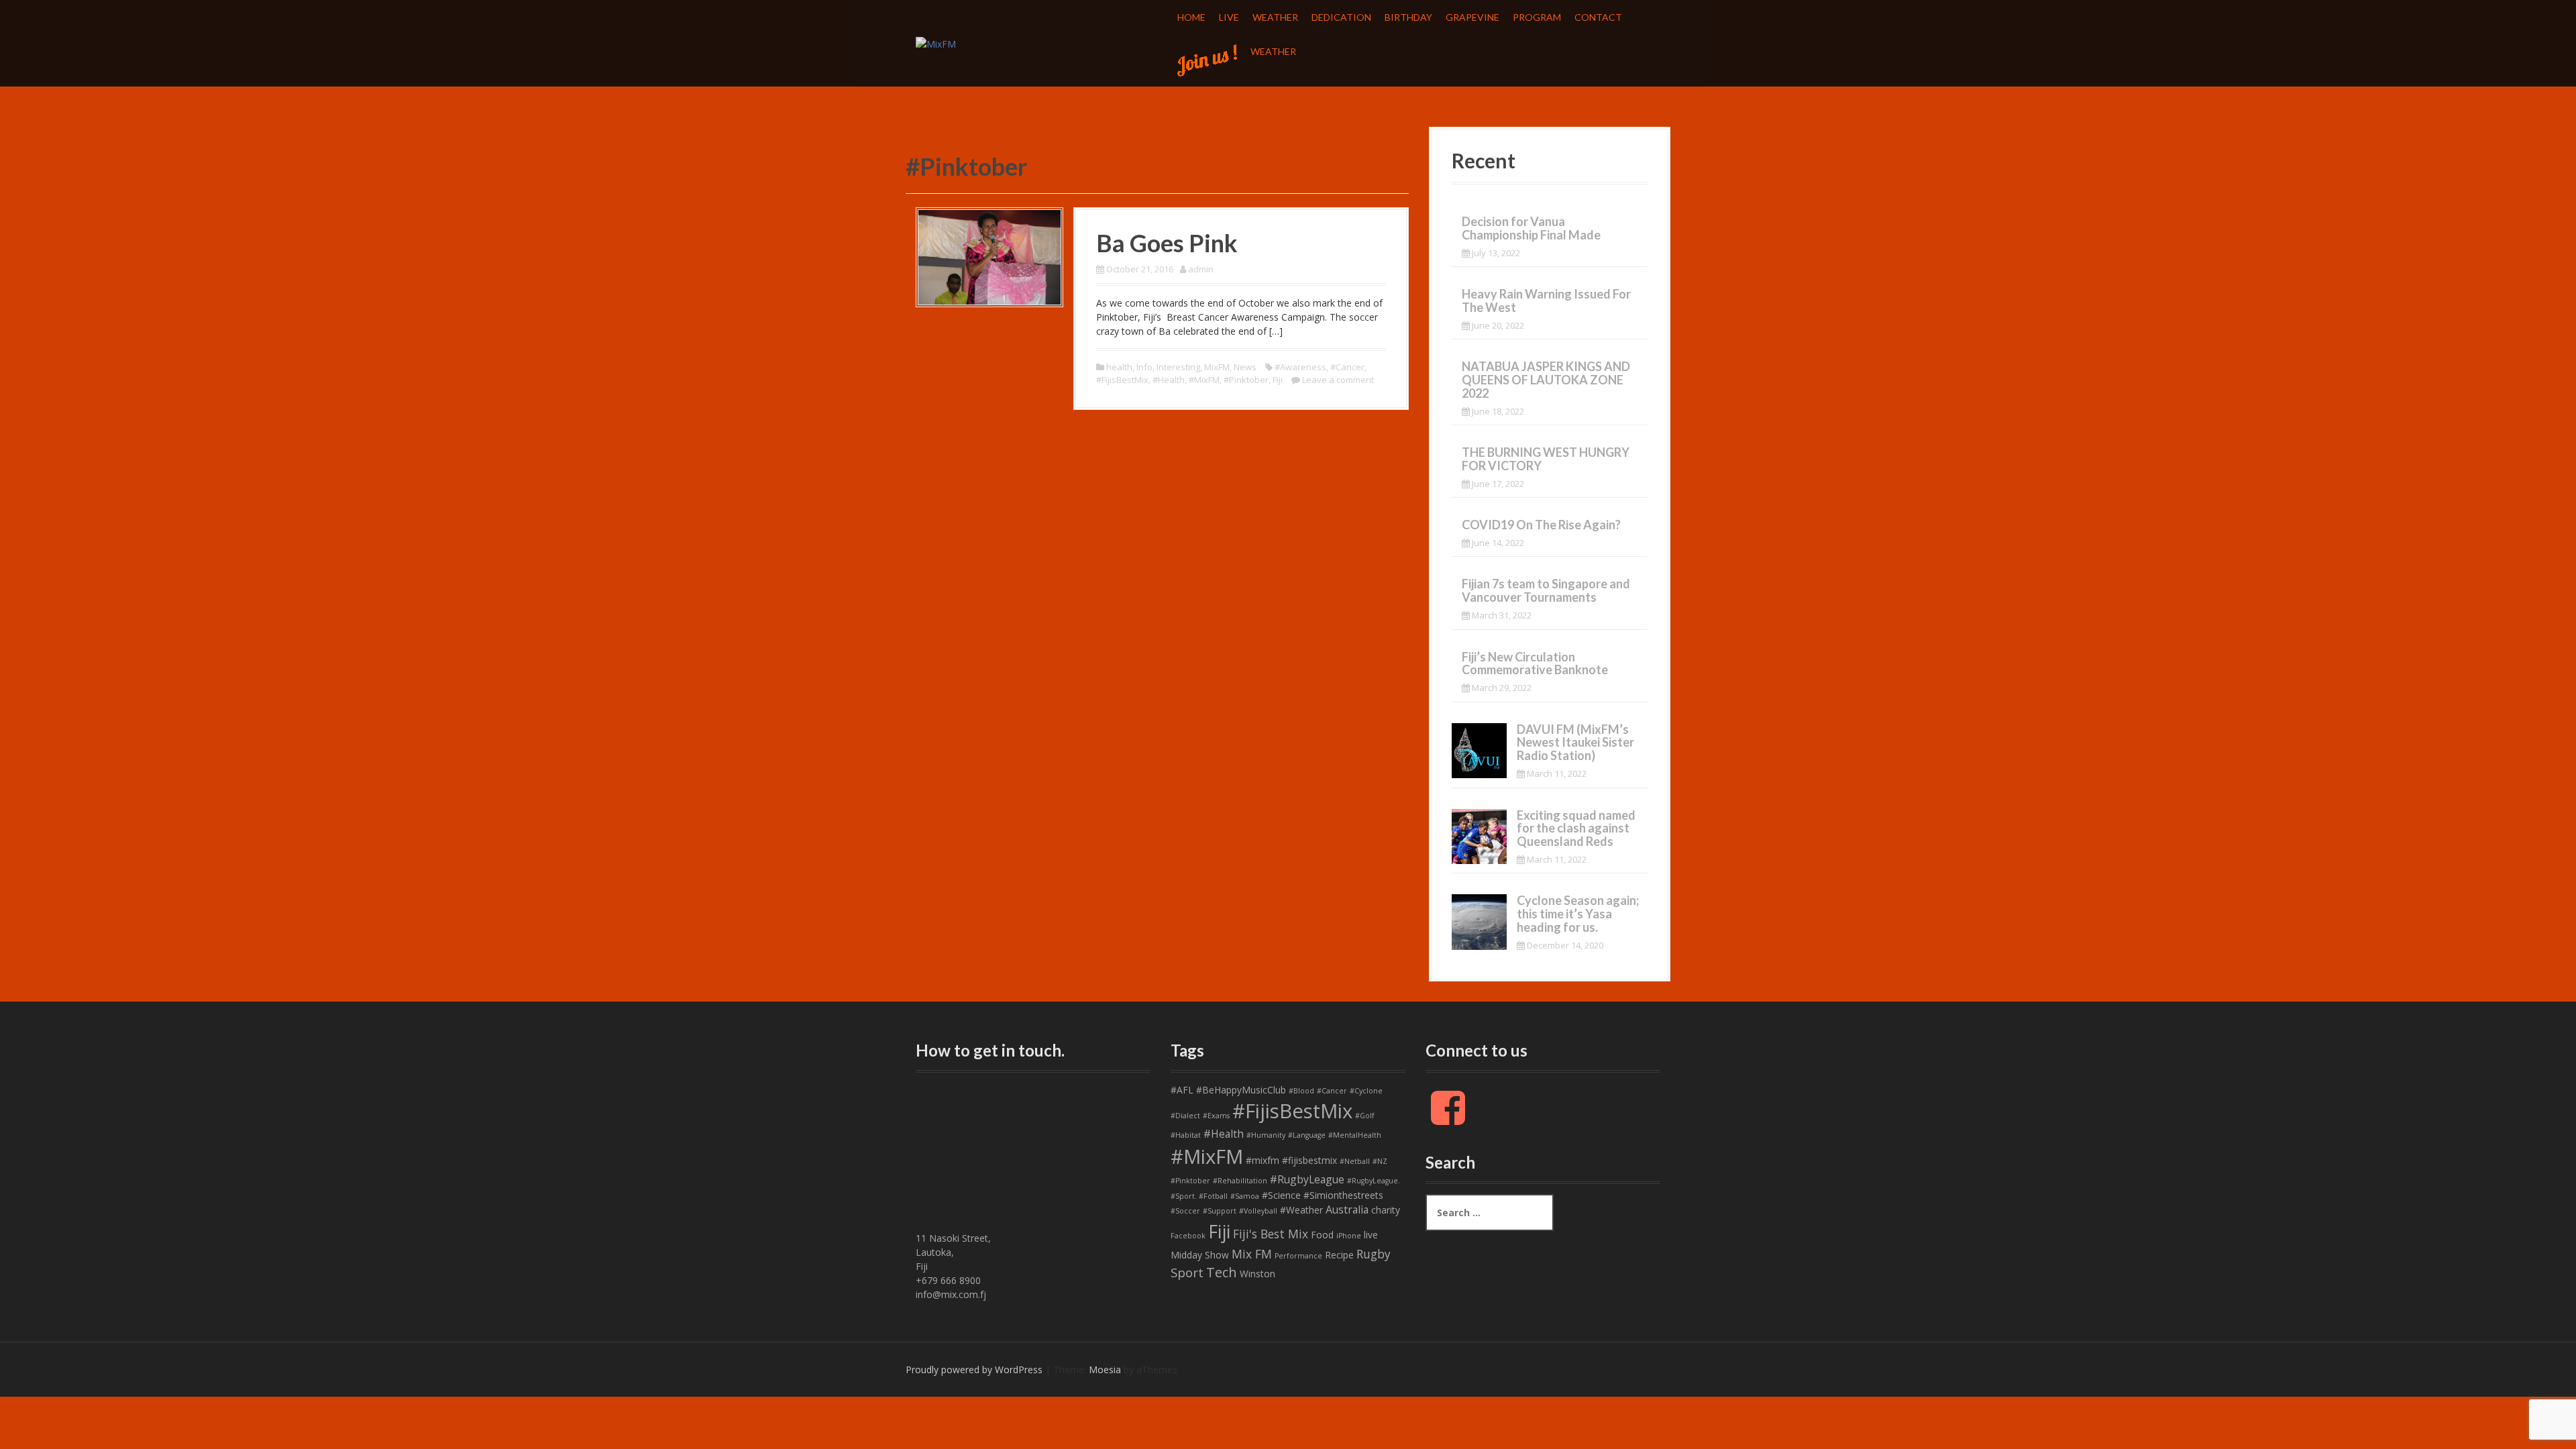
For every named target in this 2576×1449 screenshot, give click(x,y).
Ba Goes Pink (1167, 243)
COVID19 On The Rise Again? (1541, 525)
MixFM (1217, 367)
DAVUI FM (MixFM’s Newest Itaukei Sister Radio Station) (1575, 743)
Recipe (1339, 1255)
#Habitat (1186, 1135)
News (1245, 367)
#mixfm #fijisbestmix (1291, 1160)
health (1119, 367)
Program (1537, 17)
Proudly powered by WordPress (974, 1370)
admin (1201, 269)
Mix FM (1252, 1254)
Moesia (1105, 1370)
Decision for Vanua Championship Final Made (1531, 228)
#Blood (1301, 1091)
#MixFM (1204, 380)
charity (1386, 1210)
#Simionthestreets (1343, 1195)
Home (1191, 17)
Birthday (1408, 17)
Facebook (1188, 1236)
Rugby (1374, 1254)
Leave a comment (1338, 380)
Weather (1275, 17)
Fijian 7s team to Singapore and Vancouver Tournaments (1546, 590)
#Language (1307, 1135)
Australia (1347, 1210)
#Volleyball (1258, 1211)
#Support (1220, 1211)
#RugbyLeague (1307, 1179)
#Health (1169, 380)
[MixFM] (936, 43)
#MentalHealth (1355, 1135)
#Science (1281, 1195)
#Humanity (1266, 1135)
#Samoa (1245, 1196)
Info (1144, 367)
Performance (1298, 1256)
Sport (1187, 1273)
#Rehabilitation (1240, 1181)
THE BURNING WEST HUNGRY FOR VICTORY (1546, 459)
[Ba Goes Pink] (989, 256)
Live (1229, 17)
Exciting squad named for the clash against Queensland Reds (1576, 828)
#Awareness (1300, 367)
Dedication (1341, 17)
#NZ (1380, 1161)
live (1371, 1235)
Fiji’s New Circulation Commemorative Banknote (1535, 663)
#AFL (1182, 1090)
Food (1322, 1235)
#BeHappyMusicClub (1241, 1090)
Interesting (1178, 367)
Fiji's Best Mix (1271, 1234)
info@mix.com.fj (951, 1294)
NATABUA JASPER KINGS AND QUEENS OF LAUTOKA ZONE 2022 (1546, 380)
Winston (1257, 1274)
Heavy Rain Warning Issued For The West (1546, 301)
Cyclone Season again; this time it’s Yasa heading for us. (1578, 914)
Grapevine (1472, 17)
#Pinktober (1246, 380)
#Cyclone (1366, 1091)
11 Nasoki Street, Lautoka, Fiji (953, 1252)
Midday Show (1200, 1255)
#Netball (1355, 1161)
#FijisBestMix (1122, 380)
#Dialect (1185, 1116)
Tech (1222, 1272)
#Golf (1365, 1116)
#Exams (1216, 1116)
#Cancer (1347, 367)
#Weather (1301, 1210)
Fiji (1278, 380)
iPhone (1349, 1236)
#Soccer (1185, 1211)
